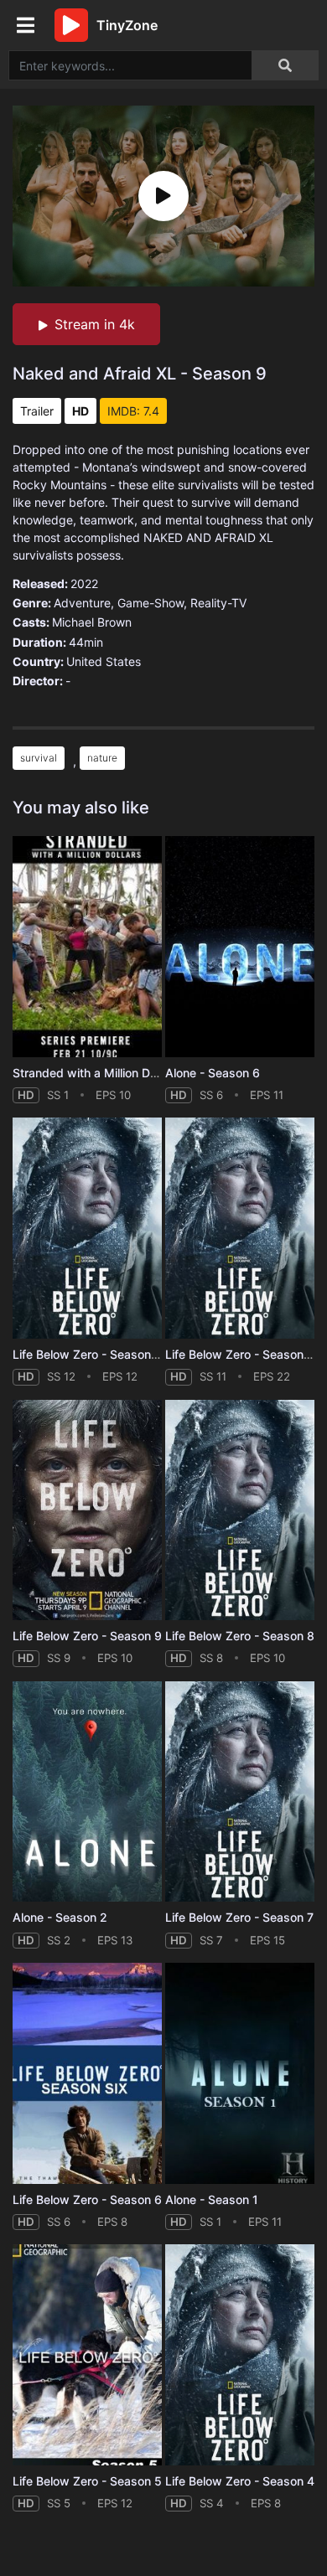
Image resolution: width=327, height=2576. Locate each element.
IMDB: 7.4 (133, 411)
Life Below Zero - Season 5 (87, 2481)
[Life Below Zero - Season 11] (240, 1228)
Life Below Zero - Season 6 (87, 2199)
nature (102, 758)
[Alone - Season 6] (240, 947)
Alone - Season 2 (60, 1917)
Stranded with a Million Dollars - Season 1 (127, 1073)
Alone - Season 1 (212, 2199)
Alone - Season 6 (213, 1073)
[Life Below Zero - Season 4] (240, 2355)
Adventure (82, 603)
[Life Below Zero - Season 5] (87, 2355)
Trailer (37, 411)
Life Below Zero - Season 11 (242, 1354)
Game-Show (151, 603)
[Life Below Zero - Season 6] (87, 2073)
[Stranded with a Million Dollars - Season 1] (87, 947)
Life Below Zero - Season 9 (87, 1636)
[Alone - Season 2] (87, 1792)
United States (104, 661)
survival (39, 758)
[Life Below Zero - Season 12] (87, 1228)
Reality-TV (218, 603)
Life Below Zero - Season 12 (90, 1354)
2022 (84, 583)
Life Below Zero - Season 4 (240, 2481)
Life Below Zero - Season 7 (239, 1917)
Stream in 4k (95, 324)
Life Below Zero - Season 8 (240, 1636)
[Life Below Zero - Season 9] (87, 1510)
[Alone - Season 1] (240, 2073)
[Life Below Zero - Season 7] (240, 1792)
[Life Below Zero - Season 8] (240, 1510)
